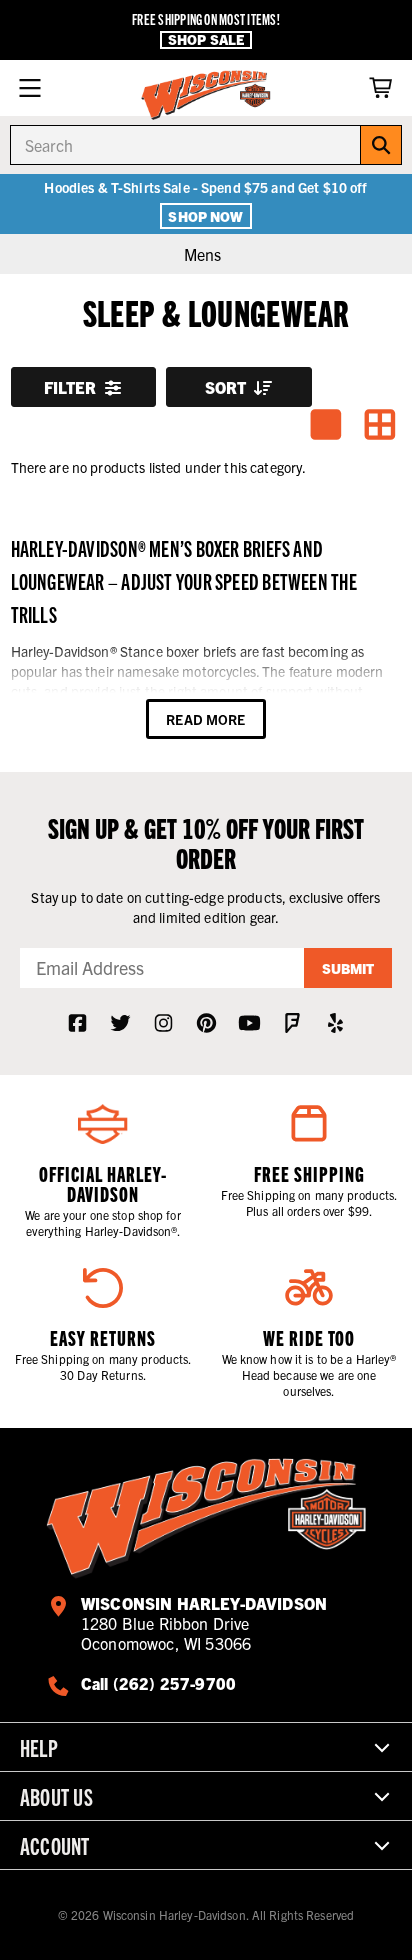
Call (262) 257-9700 (158, 1683)
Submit (348, 968)
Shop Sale (206, 39)
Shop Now (205, 216)
